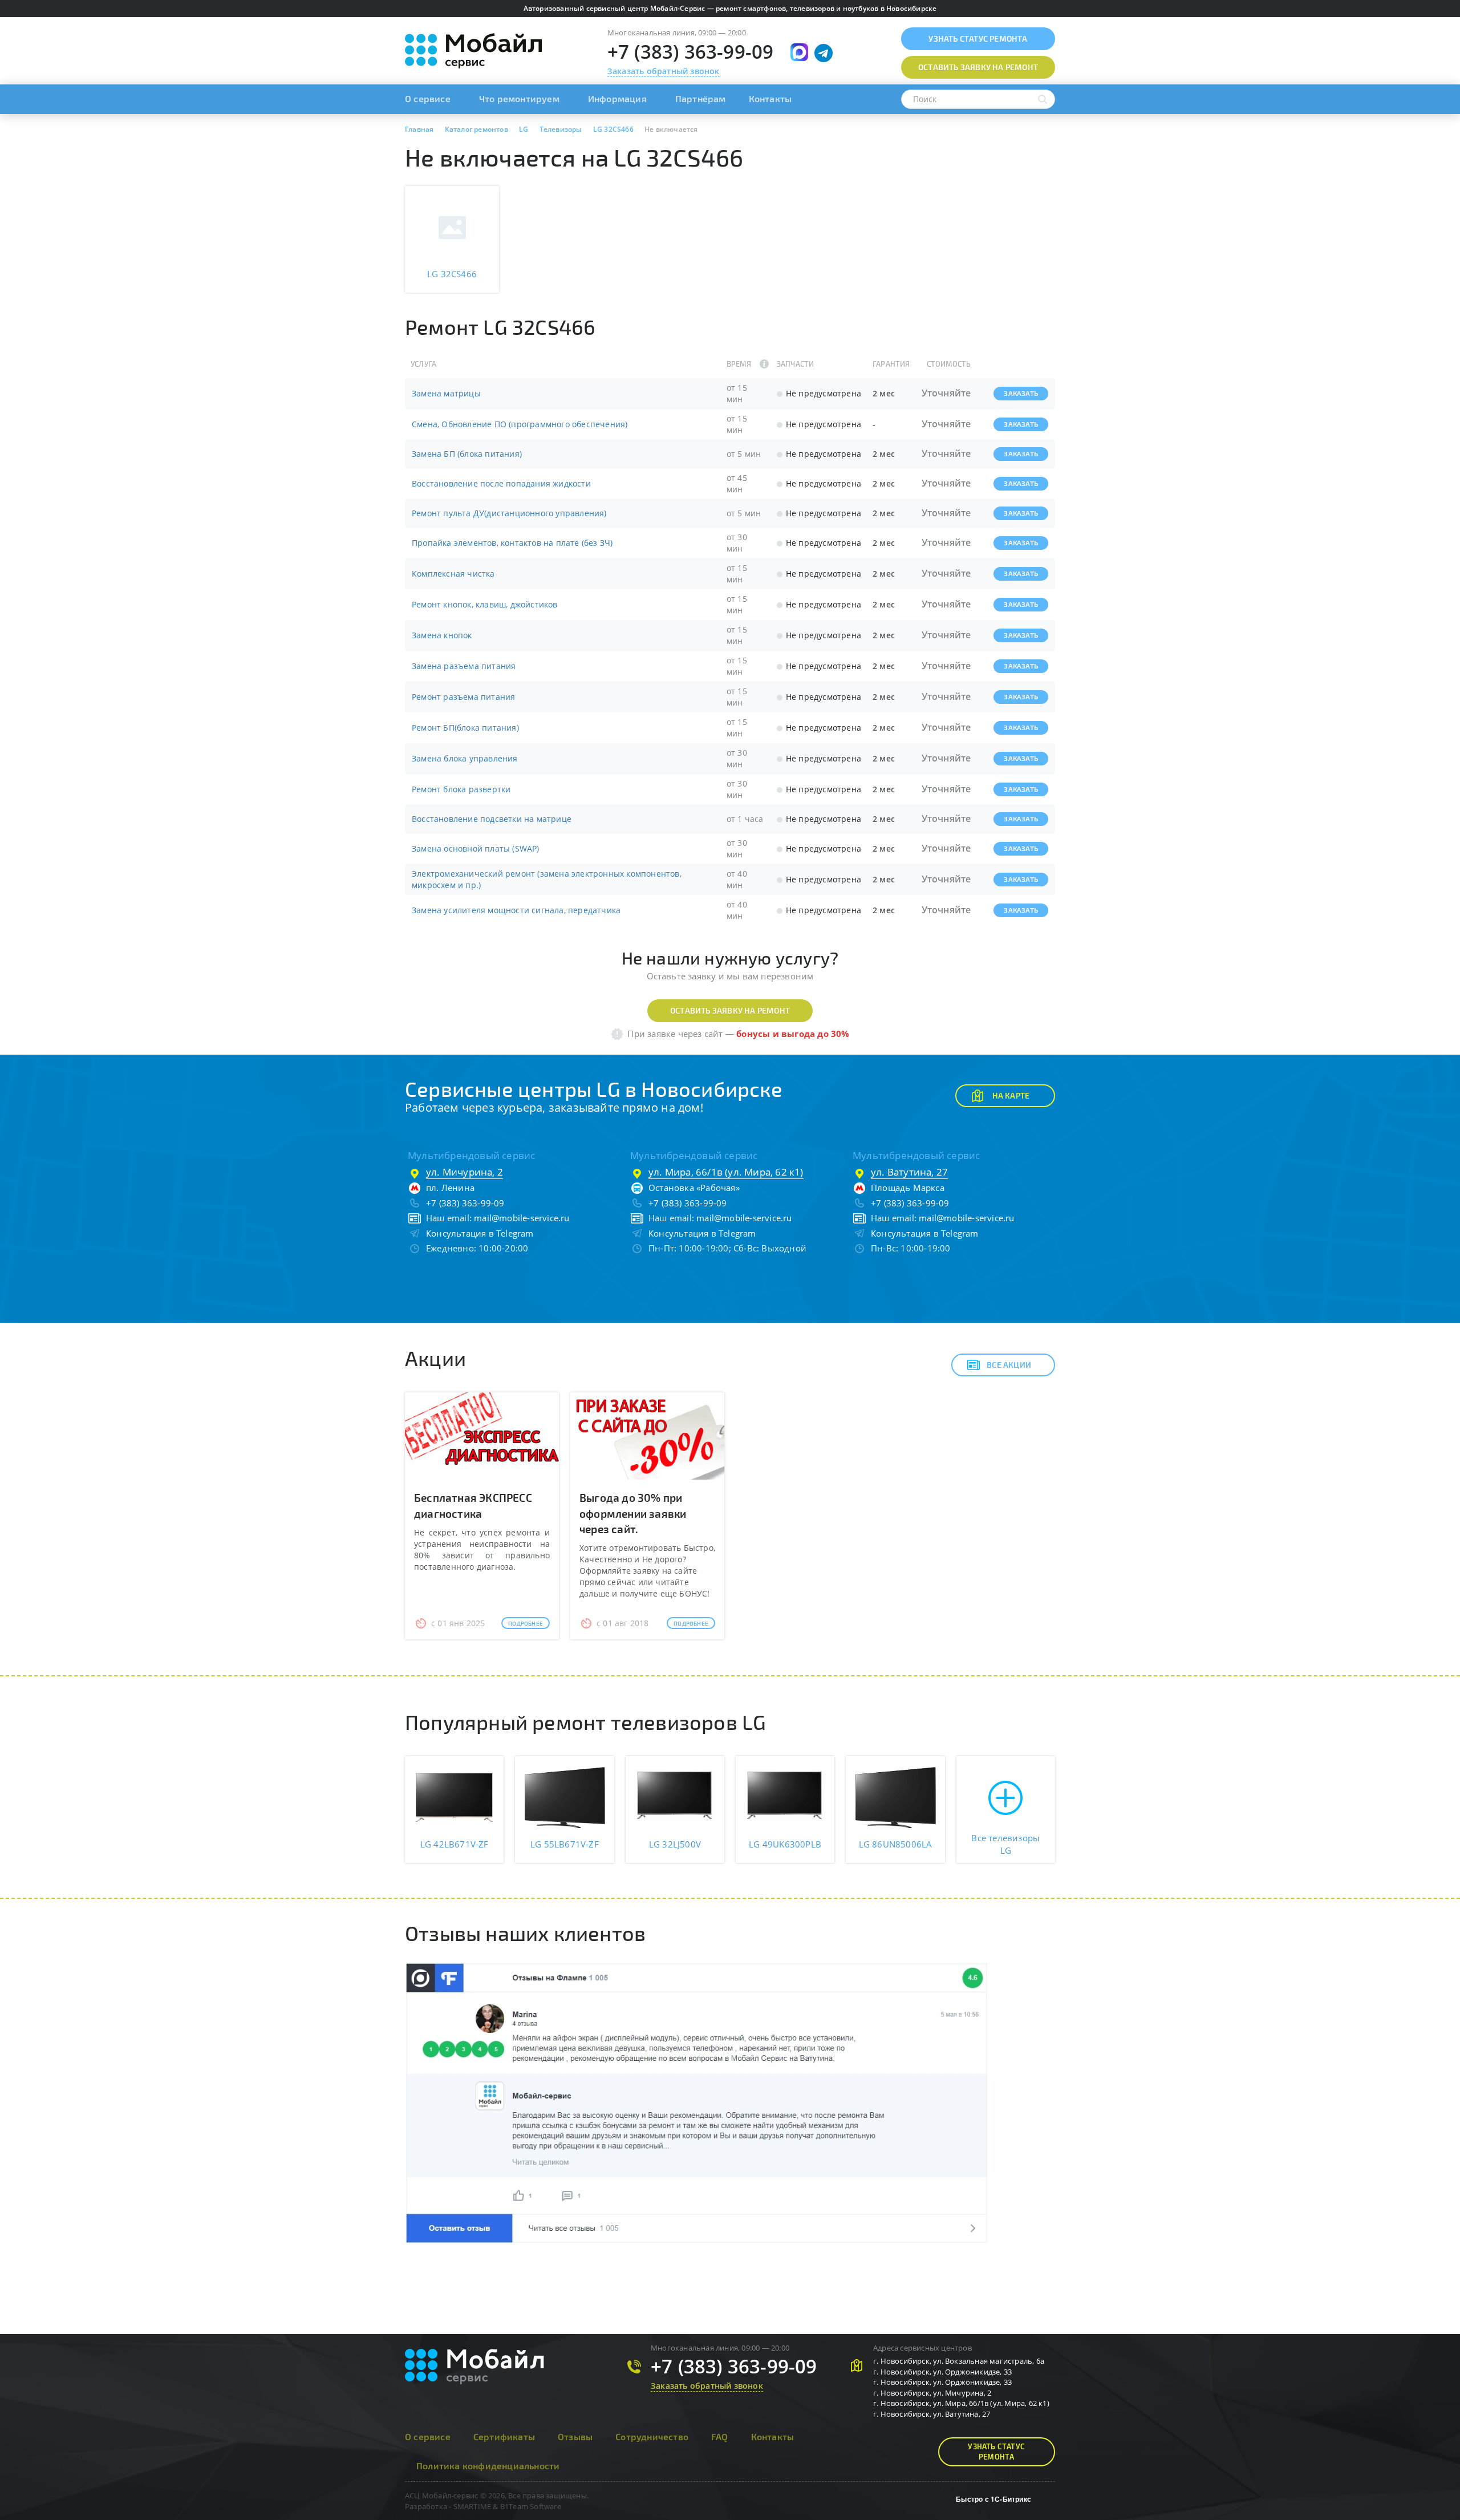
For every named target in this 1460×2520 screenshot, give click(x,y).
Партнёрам (701, 98)
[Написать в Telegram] (824, 53)
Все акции (1009, 1365)
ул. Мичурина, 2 (465, 1172)
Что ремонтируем (519, 98)
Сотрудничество (652, 2436)
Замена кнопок (442, 635)
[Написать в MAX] (799, 52)
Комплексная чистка (453, 574)
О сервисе (428, 98)
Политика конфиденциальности (488, 2466)
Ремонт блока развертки (461, 789)
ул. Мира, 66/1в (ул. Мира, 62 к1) (726, 1172)
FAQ (720, 2436)
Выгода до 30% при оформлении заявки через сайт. (633, 1513)
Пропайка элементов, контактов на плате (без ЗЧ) (512, 543)
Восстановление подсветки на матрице (492, 819)
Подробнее (526, 1623)
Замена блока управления (465, 758)
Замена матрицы (446, 393)
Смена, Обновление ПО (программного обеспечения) (520, 424)
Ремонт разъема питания (463, 697)
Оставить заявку (978, 67)
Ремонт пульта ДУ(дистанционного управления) (509, 513)
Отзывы (575, 2436)
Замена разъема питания (464, 666)
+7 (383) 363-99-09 (691, 52)
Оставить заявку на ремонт (730, 1010)
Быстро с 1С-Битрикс (993, 2499)
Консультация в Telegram (480, 1233)
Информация (617, 98)
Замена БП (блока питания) (467, 454)
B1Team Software (531, 2506)
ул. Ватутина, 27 (909, 1172)
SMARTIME (473, 2506)
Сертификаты (504, 2436)
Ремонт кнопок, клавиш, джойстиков (485, 604)
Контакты (770, 98)
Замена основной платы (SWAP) (476, 848)
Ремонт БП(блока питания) (465, 728)
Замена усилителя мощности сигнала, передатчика (516, 910)
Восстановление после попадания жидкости (501, 483)
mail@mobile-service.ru (522, 1218)
